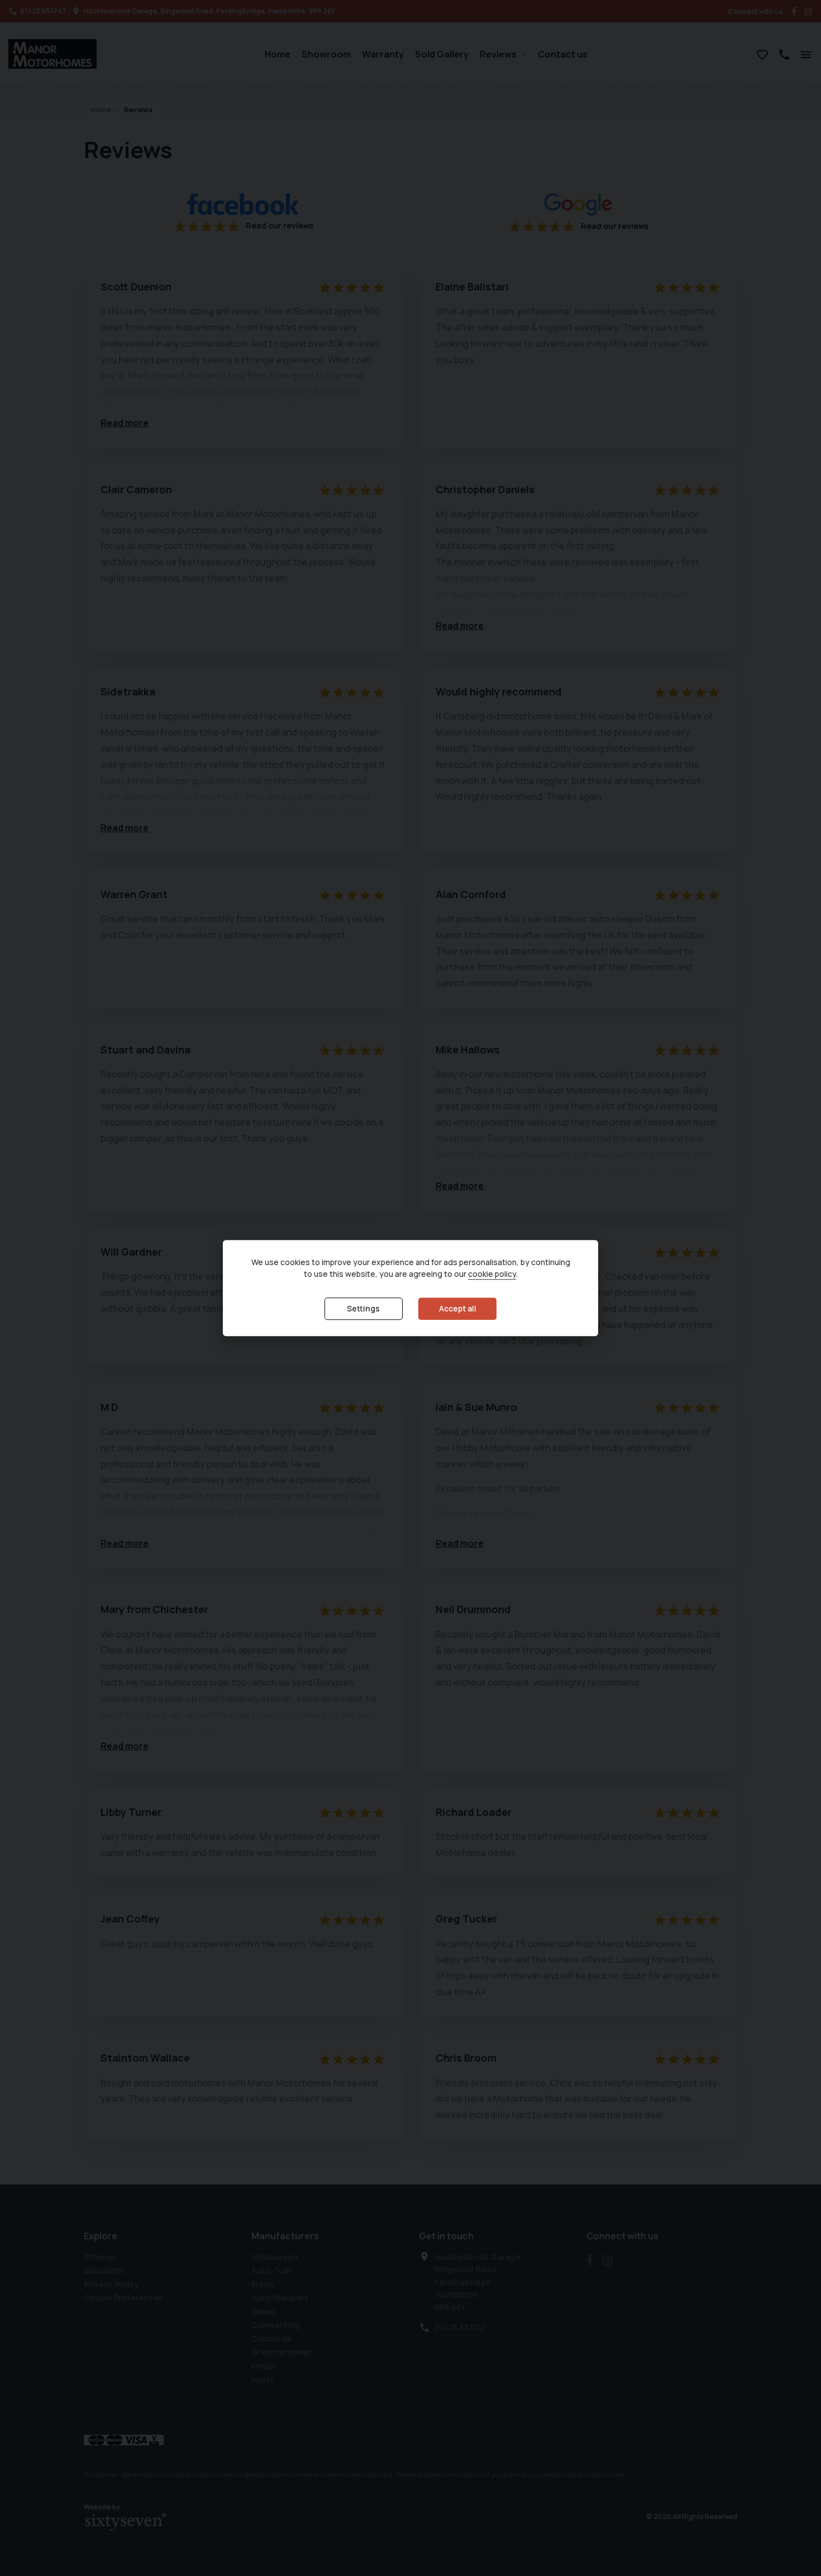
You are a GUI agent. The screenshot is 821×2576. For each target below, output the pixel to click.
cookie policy (492, 1274)
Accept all (458, 1308)
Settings (363, 1308)
